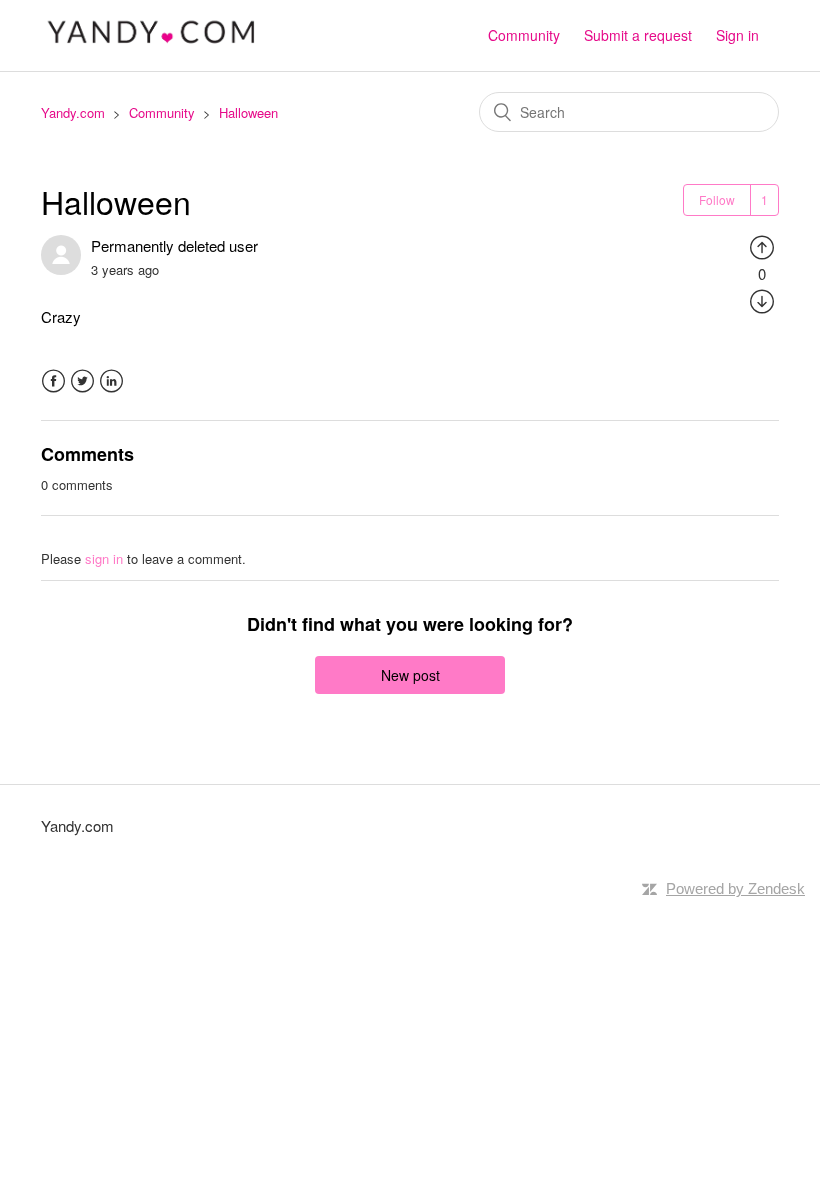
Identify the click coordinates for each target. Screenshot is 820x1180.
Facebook (53, 381)
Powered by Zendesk (735, 888)
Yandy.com (73, 112)
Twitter (82, 381)
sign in (104, 558)
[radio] (762, 245)
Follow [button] (717, 199)
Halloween (248, 112)
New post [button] (410, 675)
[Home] (152, 44)
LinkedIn (111, 381)
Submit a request (638, 35)
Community (524, 35)
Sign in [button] (737, 35)
